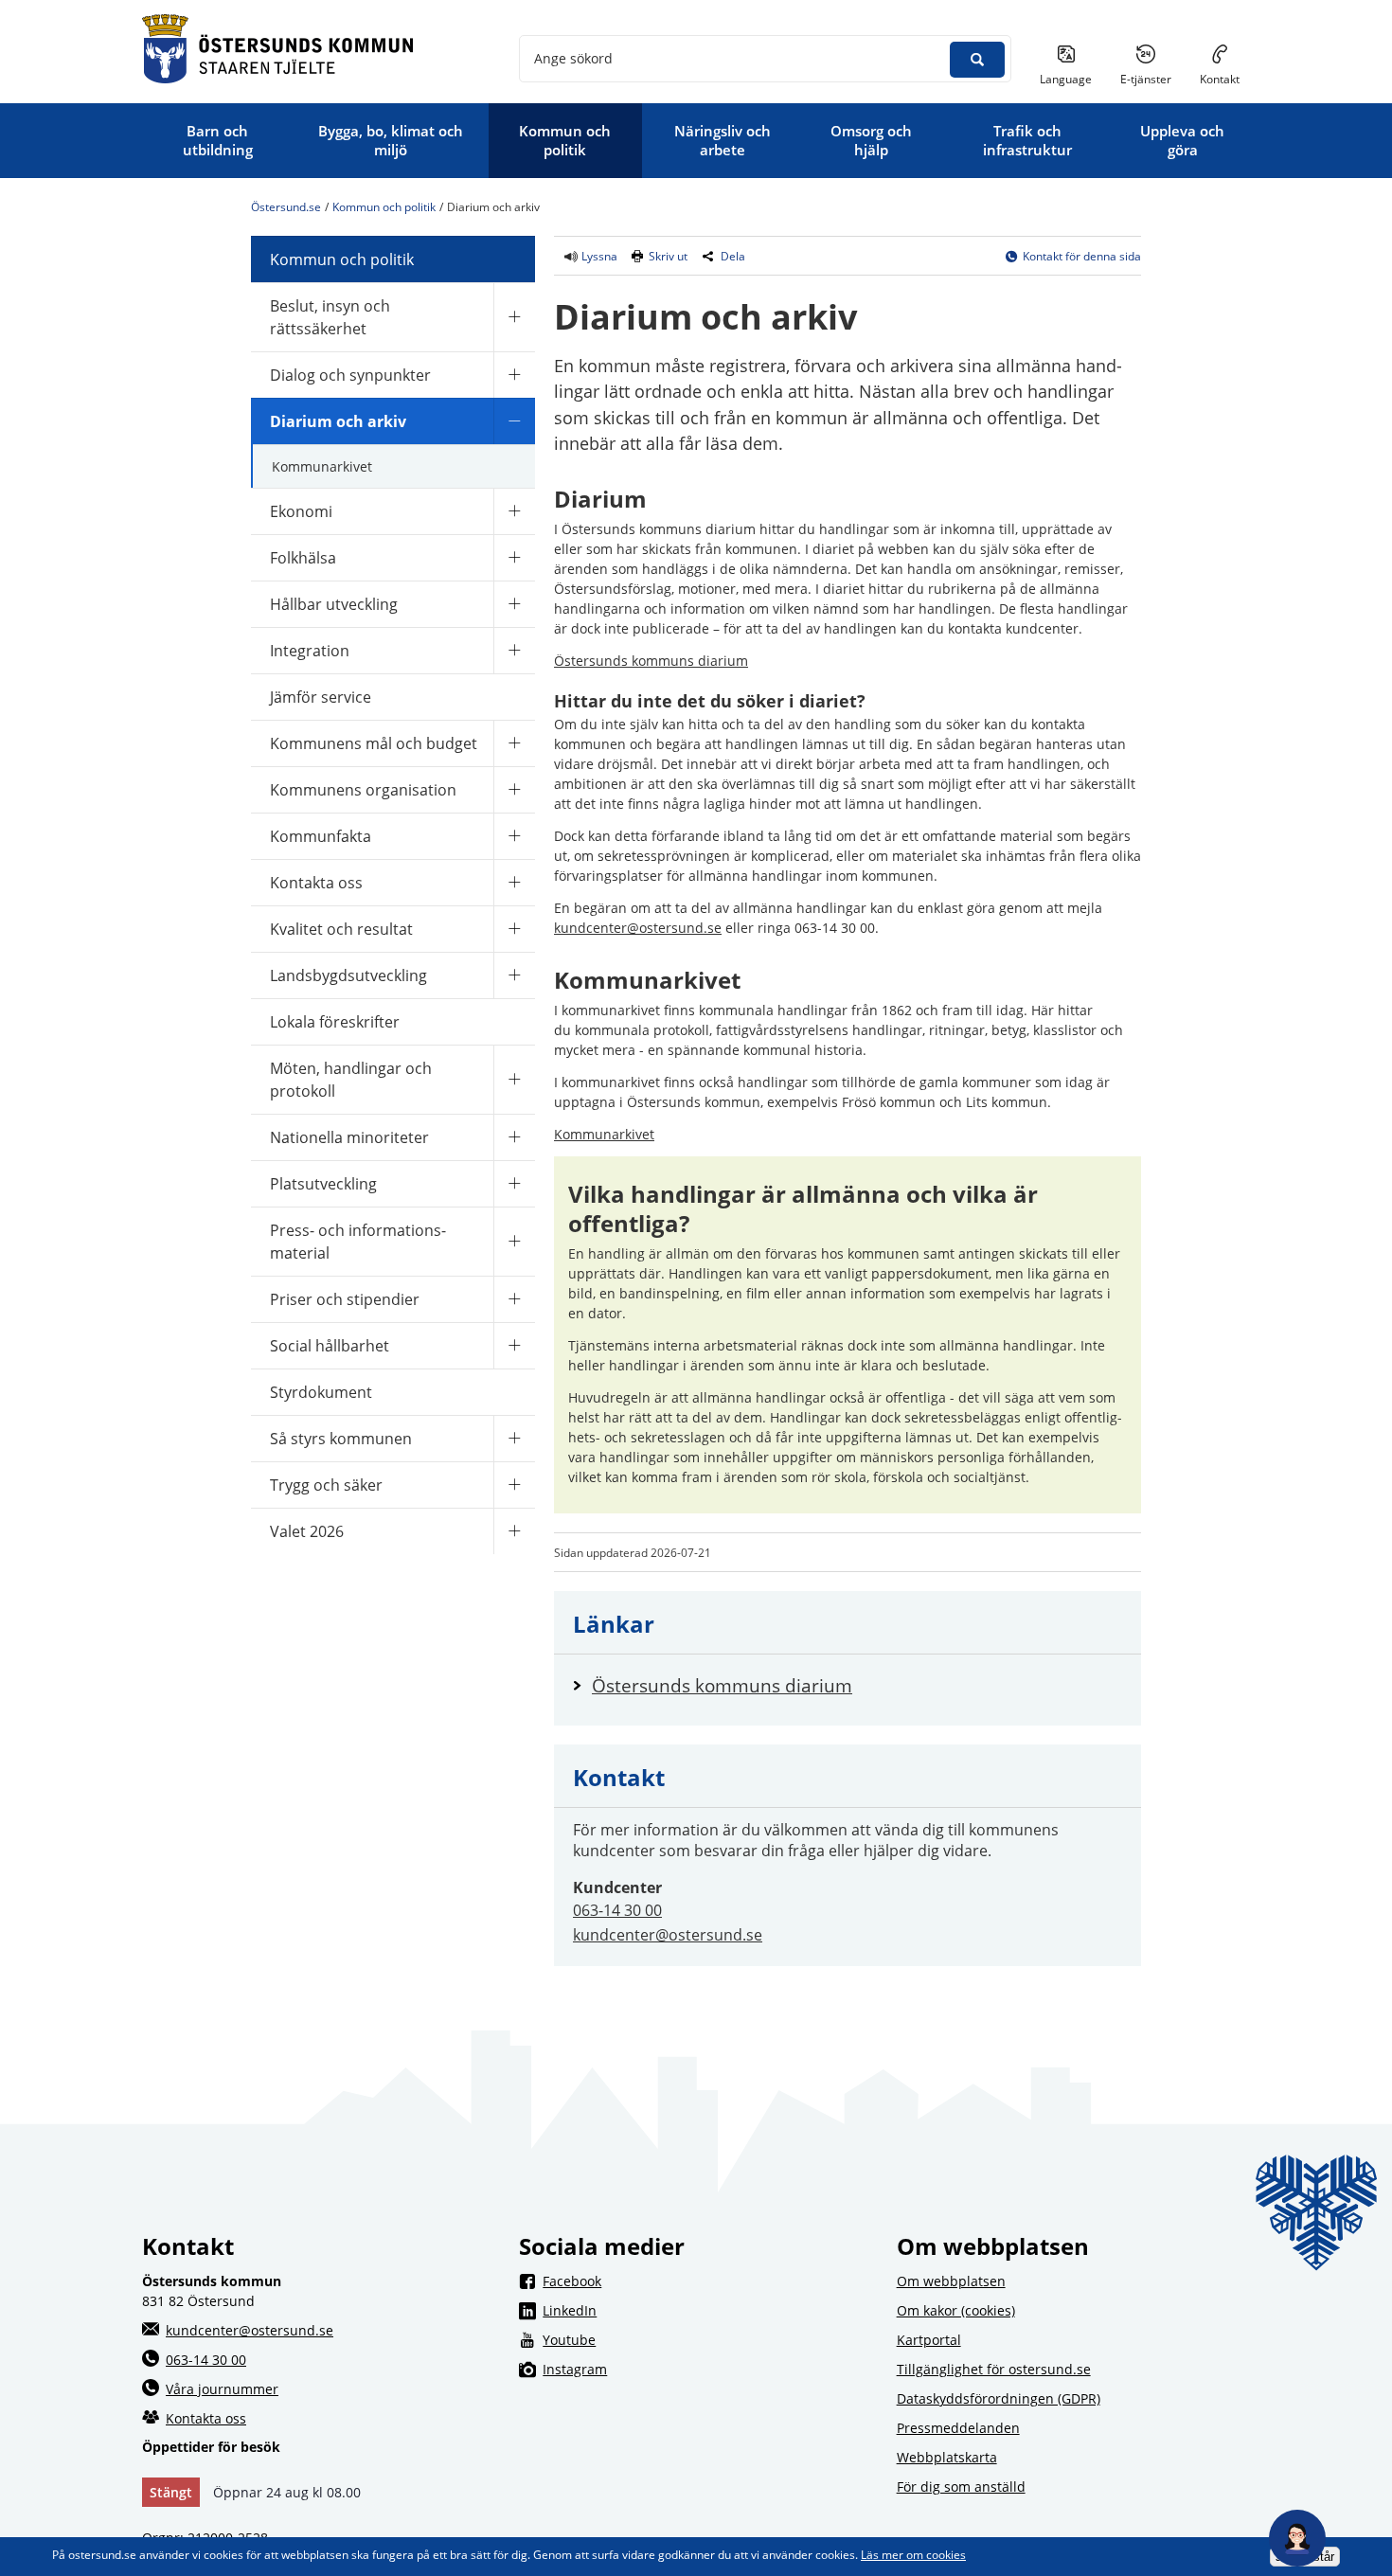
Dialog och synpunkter (350, 375)
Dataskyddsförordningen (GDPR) (999, 2398)
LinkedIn (707, 2310)
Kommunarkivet (322, 466)
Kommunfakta (321, 836)
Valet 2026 (307, 1531)
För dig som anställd (961, 2487)
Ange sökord (573, 58)
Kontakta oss (316, 883)
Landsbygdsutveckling (348, 975)
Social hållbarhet (330, 1346)
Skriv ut (668, 256)
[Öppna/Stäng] (514, 317)
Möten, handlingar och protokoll (351, 1080)
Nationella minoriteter (349, 1137)
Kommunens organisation (363, 790)
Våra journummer (222, 2389)
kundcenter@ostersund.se (638, 928)
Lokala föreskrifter (335, 1022)
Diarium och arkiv (338, 421)
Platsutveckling (323, 1184)
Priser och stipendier (345, 1299)
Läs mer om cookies (913, 2555)
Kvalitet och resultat (341, 929)
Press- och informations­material (358, 1242)
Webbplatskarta (947, 2457)
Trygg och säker (326, 1485)
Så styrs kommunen (341, 1439)
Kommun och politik (384, 207)
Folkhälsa (303, 558)
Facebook (707, 2281)
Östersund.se (286, 207)
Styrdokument (321, 1392)
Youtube (707, 2339)
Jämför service (321, 697)
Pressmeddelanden (958, 2428)
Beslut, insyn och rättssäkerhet (330, 317)
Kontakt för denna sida (1082, 256)
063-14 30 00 (617, 1910)
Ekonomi (301, 511)
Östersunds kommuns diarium (651, 661)
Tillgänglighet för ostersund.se (994, 2369)
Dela (733, 256)
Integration (310, 651)
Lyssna (598, 256)
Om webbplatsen (951, 2281)
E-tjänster (1153, 79)
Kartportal (929, 2340)
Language (1066, 79)
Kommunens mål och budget (374, 743)
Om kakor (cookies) (956, 2310)
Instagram (707, 2369)
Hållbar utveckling (334, 604)
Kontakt (1220, 79)
